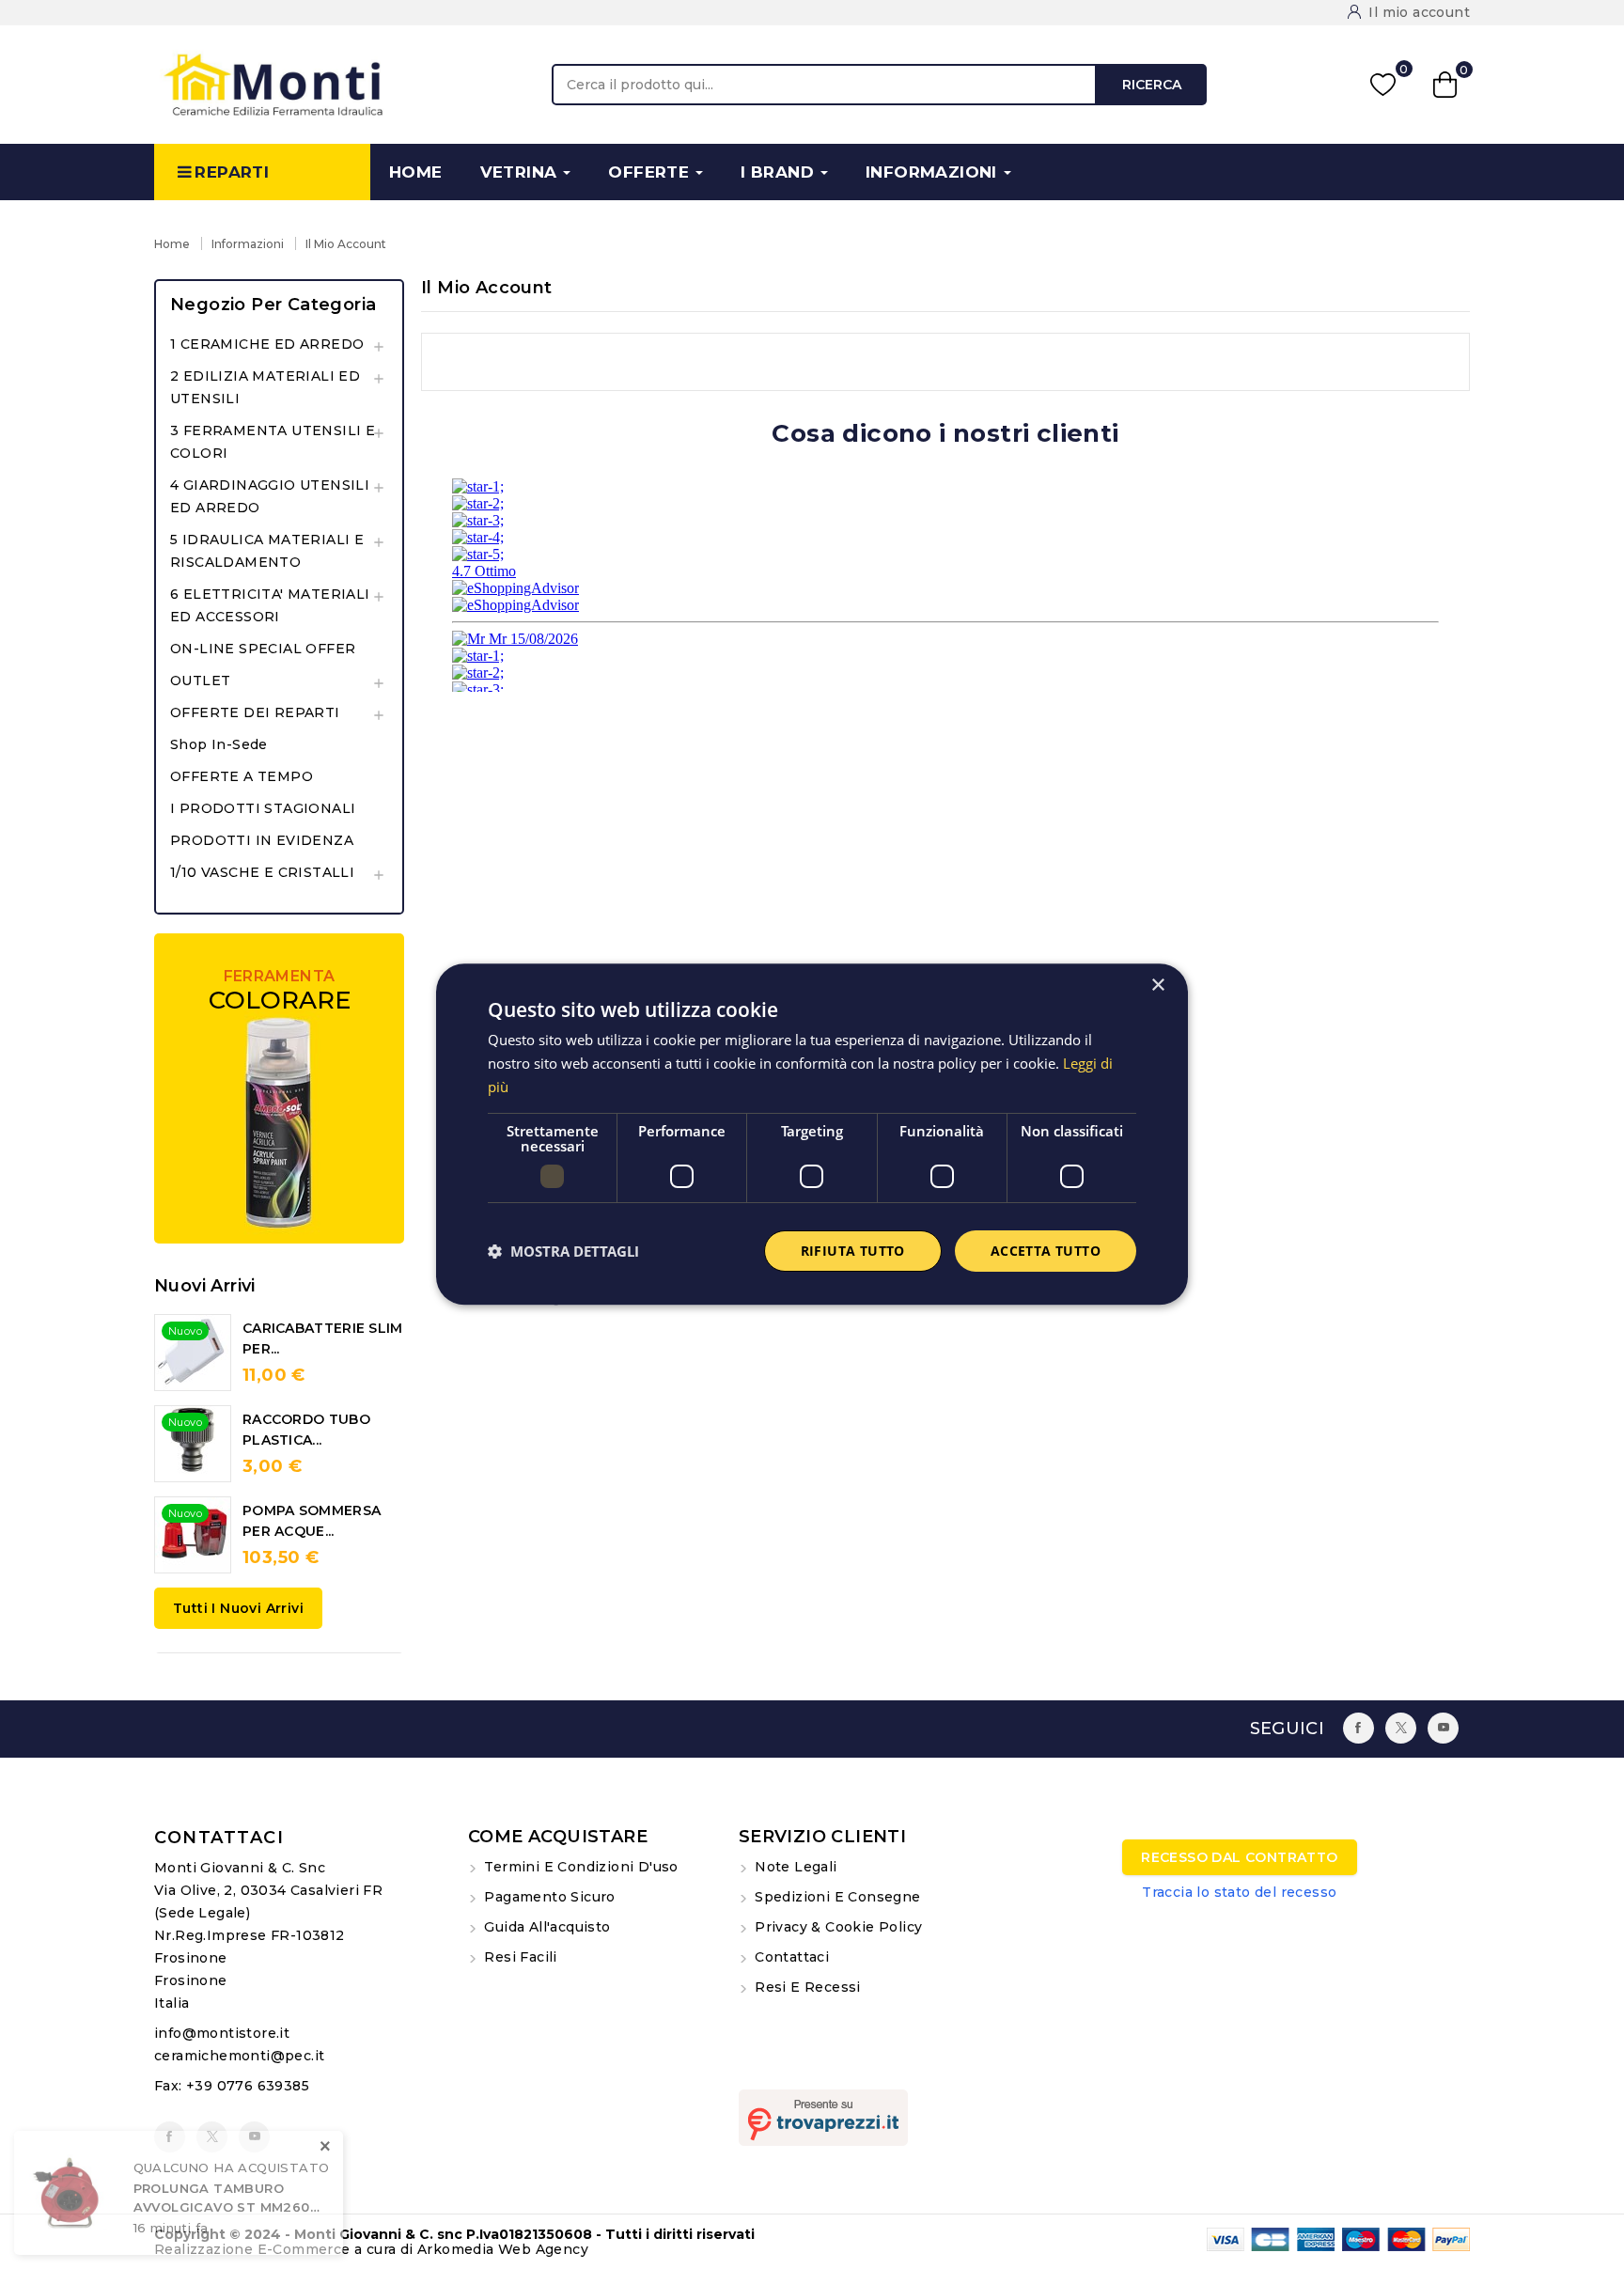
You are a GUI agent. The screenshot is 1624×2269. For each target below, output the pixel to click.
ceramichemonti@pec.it (239, 2056)
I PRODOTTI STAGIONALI (263, 808)
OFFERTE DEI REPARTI (255, 712)
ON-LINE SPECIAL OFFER (263, 649)
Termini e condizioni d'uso (579, 1867)
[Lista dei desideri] (1383, 84)
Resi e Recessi (806, 1987)
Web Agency (543, 2249)
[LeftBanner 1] (279, 1088)
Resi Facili (519, 1957)
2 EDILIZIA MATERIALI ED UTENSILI (265, 387)
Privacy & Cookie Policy (837, 1927)
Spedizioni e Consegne (836, 1897)
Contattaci (219, 1838)
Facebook (1359, 1728)
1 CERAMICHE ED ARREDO (267, 344)
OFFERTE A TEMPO (242, 776)
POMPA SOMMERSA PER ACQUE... (312, 1521)
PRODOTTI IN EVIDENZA (262, 840)
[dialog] (812, 1134)
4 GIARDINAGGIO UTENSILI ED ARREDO (270, 496)
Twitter (1401, 1728)
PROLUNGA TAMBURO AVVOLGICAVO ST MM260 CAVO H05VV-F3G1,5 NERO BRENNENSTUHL (222, 2199)
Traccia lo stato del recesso (1239, 1892)
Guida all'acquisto (546, 1927)
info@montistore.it (222, 2033)
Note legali (794, 1867)
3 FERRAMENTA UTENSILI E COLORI (273, 442)
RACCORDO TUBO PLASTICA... (306, 1430)
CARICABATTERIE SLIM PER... (323, 1338)
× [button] (1157, 986)
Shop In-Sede (219, 744)
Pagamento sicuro (548, 1897)
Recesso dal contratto (1239, 1857)
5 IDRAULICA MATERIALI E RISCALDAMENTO (267, 551)
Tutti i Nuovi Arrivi (238, 1608)
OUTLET (200, 681)
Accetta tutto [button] (1046, 1251)
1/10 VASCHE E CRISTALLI (262, 872)
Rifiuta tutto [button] (853, 1251)
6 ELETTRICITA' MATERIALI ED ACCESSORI (270, 605)
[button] (563, 1251)
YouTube (1443, 1728)
